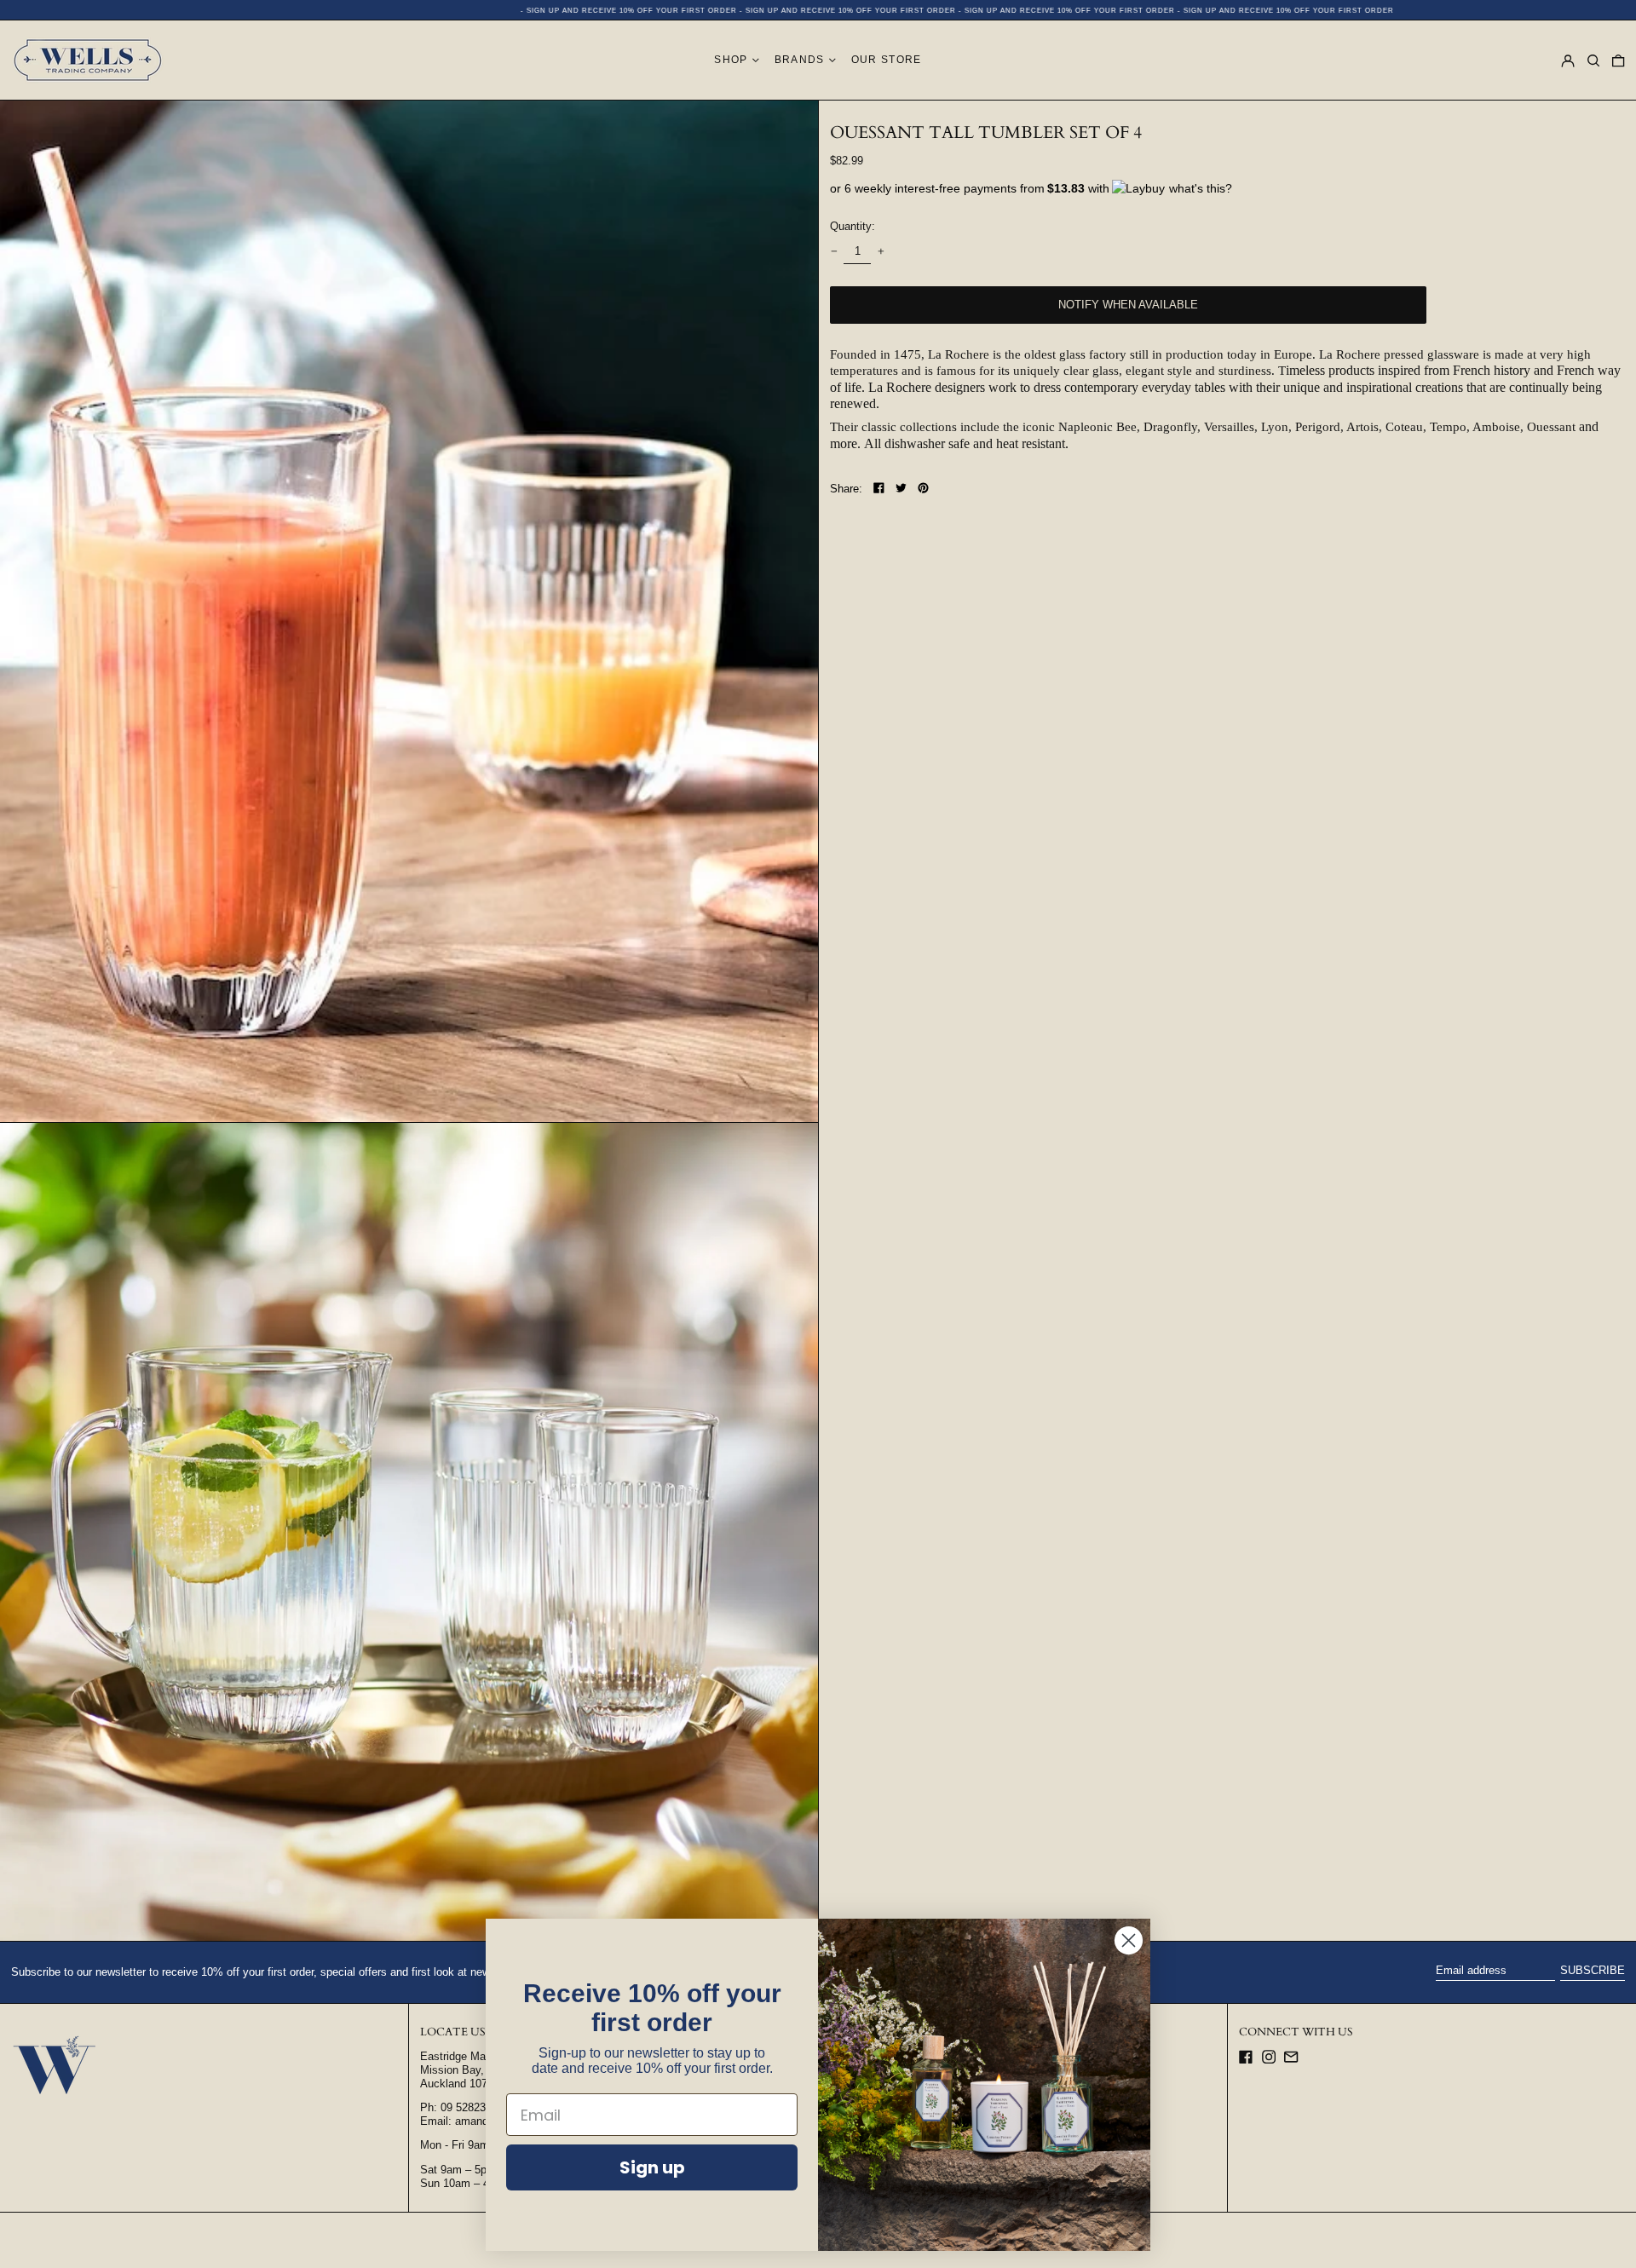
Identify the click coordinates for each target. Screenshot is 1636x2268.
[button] (1593, 60)
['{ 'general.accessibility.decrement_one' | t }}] (834, 252)
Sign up (652, 2167)
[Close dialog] (1129, 1940)
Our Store (887, 60)
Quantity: (853, 226)
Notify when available (1128, 305)
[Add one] (881, 252)
